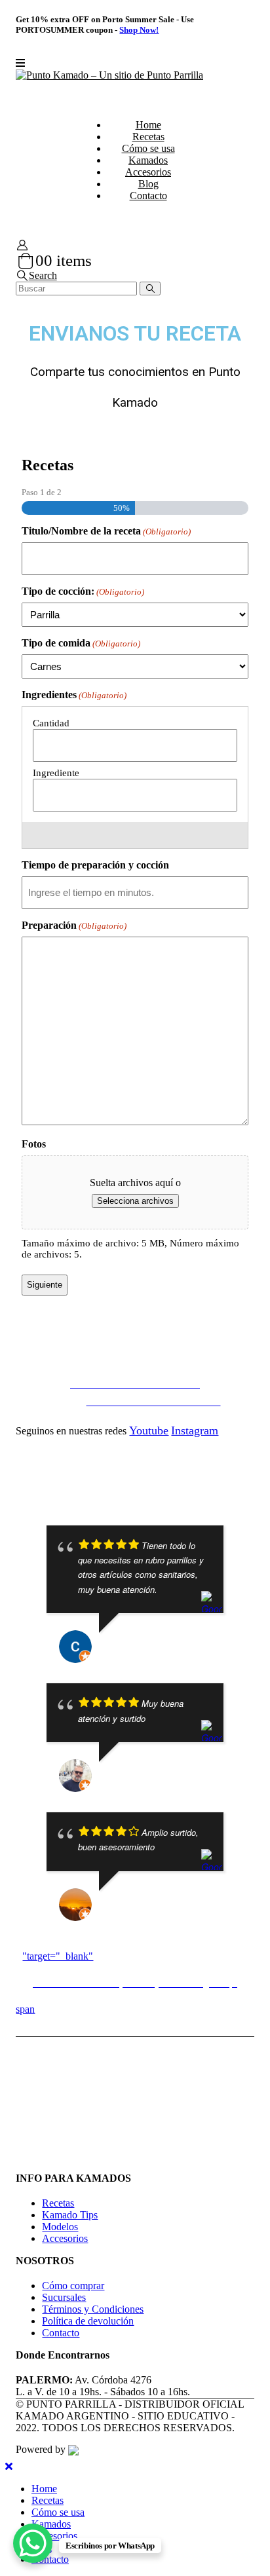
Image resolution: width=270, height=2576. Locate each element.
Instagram (195, 1430)
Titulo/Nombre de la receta (106, 531)
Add (128, 835)
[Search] (150, 289)
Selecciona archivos (135, 1201)
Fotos (34, 1144)
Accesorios (148, 172)
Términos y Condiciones (93, 2309)
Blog (148, 184)
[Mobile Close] (9, 2466)
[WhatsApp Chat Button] (33, 2543)
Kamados (148, 160)
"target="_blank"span (126, 1983)
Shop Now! (139, 30)
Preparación (74, 925)
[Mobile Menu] (20, 63)
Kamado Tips (70, 2215)
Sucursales (64, 2297)
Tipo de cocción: (83, 591)
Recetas (148, 137)
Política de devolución (88, 2321)
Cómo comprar (73, 2286)
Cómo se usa (148, 148)
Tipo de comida (81, 643)
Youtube (149, 1430)
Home (148, 125)
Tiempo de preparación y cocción (95, 865)
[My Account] (22, 245)
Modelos (60, 2227)
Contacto (148, 196)
